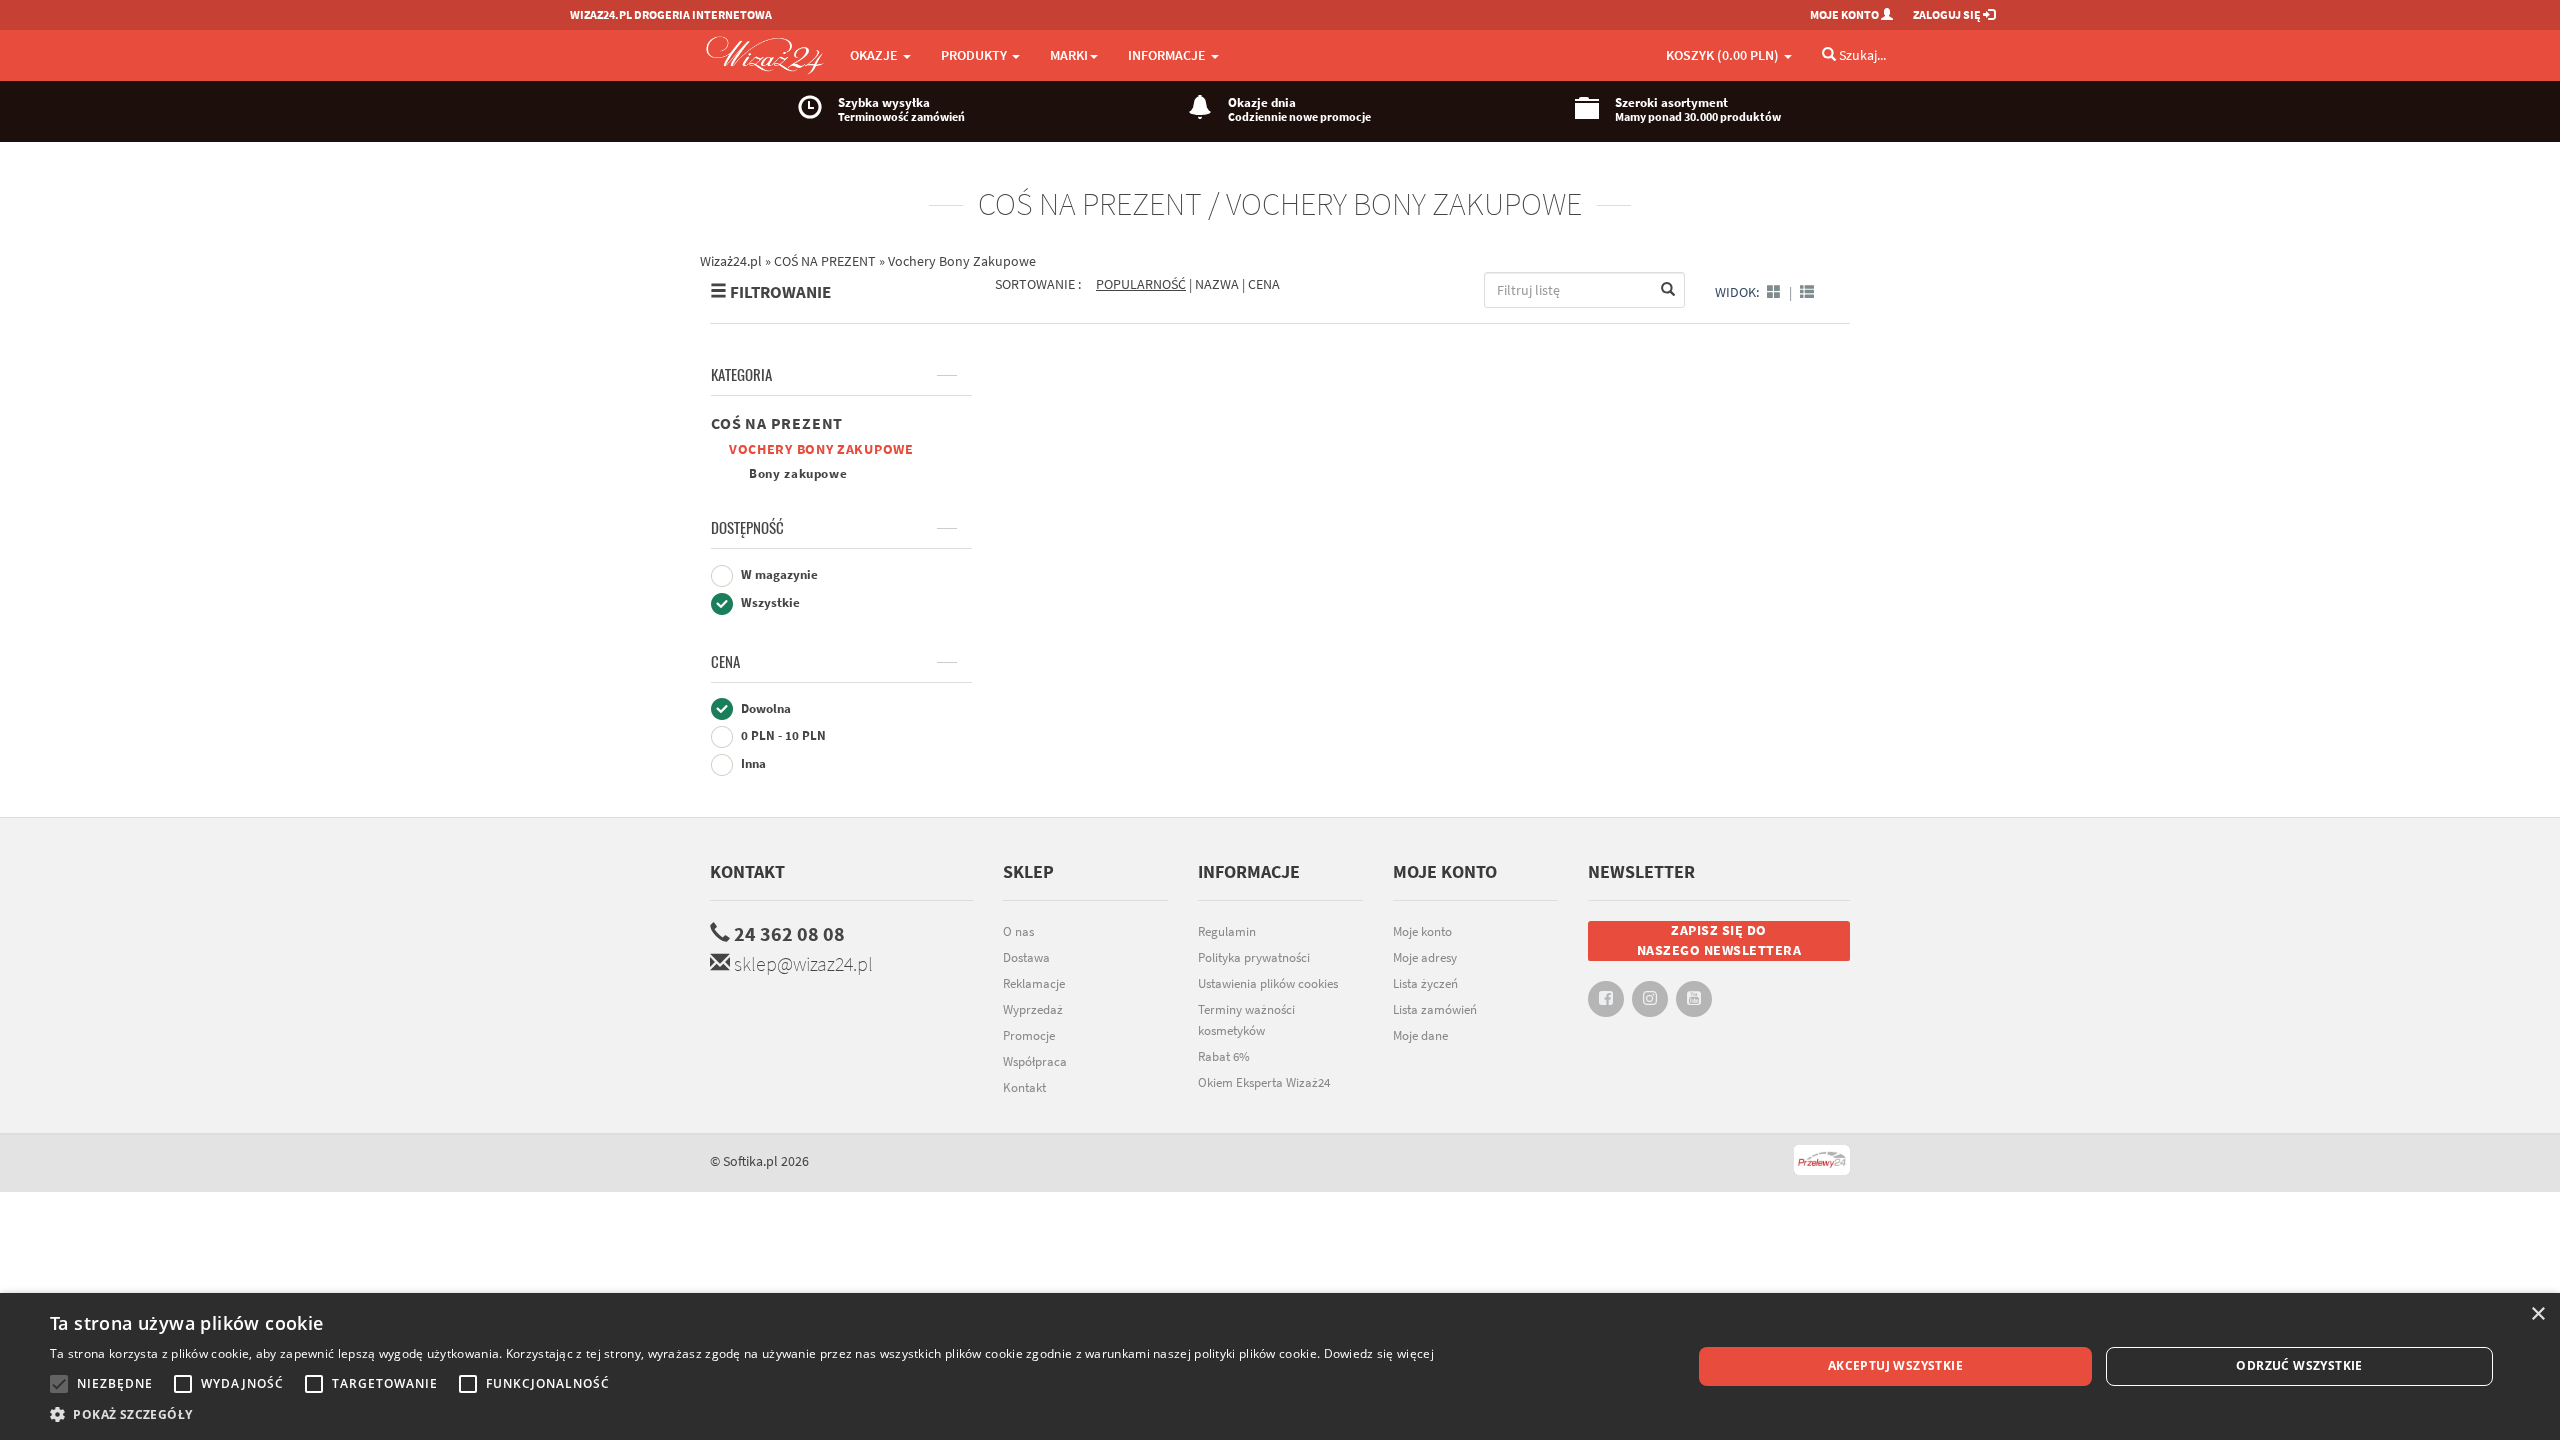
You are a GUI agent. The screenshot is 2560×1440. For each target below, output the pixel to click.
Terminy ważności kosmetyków (1246, 1020)
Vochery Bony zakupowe (821, 449)
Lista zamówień (1435, 1009)
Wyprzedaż (1033, 1009)
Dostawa (1026, 957)
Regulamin (1227, 931)
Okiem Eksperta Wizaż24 (1264, 1082)
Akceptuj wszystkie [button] (1895, 1365)
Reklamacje (1034, 983)
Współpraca (1035, 1061)
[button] (742, 1414)
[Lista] (1807, 292)
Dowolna (764, 708)
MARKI (1069, 55)
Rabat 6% (1224, 1056)
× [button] (2537, 1314)
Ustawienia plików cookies (1268, 983)
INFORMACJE (1168, 55)
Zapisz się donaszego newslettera (1719, 940)
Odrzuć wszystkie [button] (2299, 1365)
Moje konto (1422, 931)
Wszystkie (769, 602)
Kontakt (747, 871)
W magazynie (778, 574)
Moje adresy (1425, 957)
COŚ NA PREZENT (777, 423)
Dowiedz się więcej (1379, 1353)
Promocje (1029, 1035)
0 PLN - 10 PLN (782, 735)
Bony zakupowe (798, 473)
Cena (725, 662)
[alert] (1280, 1366)
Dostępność (747, 528)
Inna (752, 763)
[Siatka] (1774, 292)
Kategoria (741, 375)
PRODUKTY (975, 55)
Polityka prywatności (1254, 957)
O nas (1018, 931)
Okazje (875, 55)
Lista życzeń (1425, 983)
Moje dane (1420, 1035)
